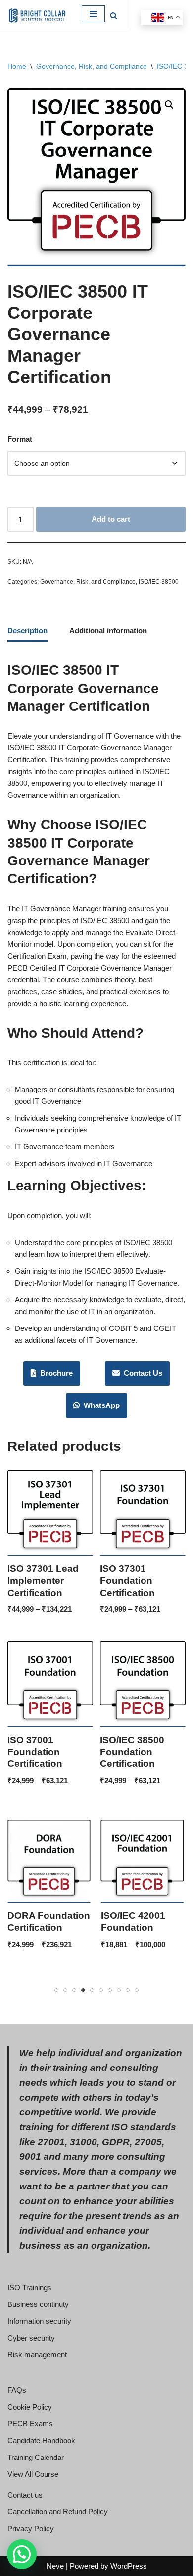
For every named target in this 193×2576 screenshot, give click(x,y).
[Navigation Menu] (93, 14)
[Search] (114, 16)
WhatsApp (100, 1405)
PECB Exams (30, 2424)
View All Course (33, 2474)
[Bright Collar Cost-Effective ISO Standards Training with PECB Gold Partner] (37, 16)
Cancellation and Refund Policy (58, 2512)
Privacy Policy (31, 2528)
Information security (39, 2321)
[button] (169, 105)
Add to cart (111, 519)
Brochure (54, 1373)
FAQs (17, 2390)
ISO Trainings (29, 2287)
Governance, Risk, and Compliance (92, 66)
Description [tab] (27, 631)
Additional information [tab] (108, 631)
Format (20, 439)
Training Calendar (36, 2457)
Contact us (25, 2495)
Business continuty (38, 2304)
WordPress (129, 2566)
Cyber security (31, 2338)
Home (17, 66)
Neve (55, 2566)
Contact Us (141, 1373)
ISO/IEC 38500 (159, 582)
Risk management (37, 2355)
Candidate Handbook (41, 2440)
